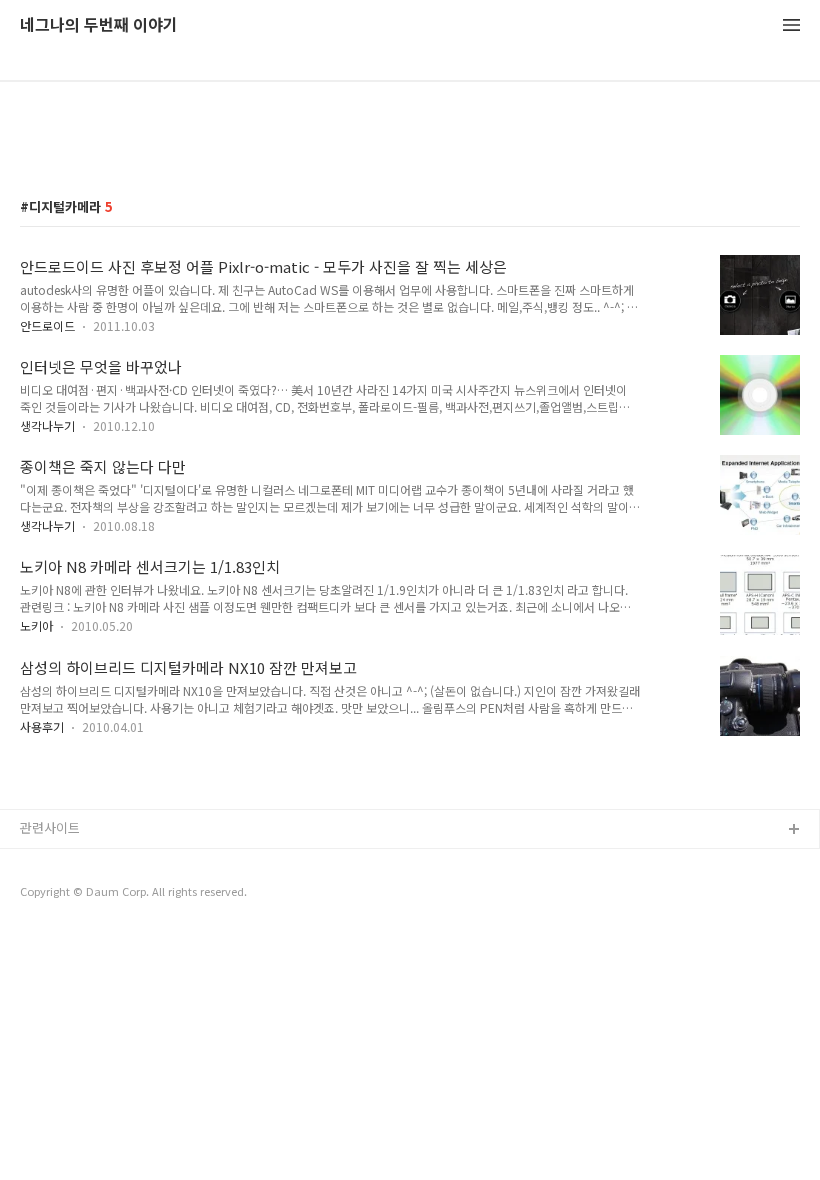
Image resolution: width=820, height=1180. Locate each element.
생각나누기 (47, 425)
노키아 (36, 625)
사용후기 (42, 726)
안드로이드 (47, 325)
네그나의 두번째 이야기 (99, 25)
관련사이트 (50, 827)
